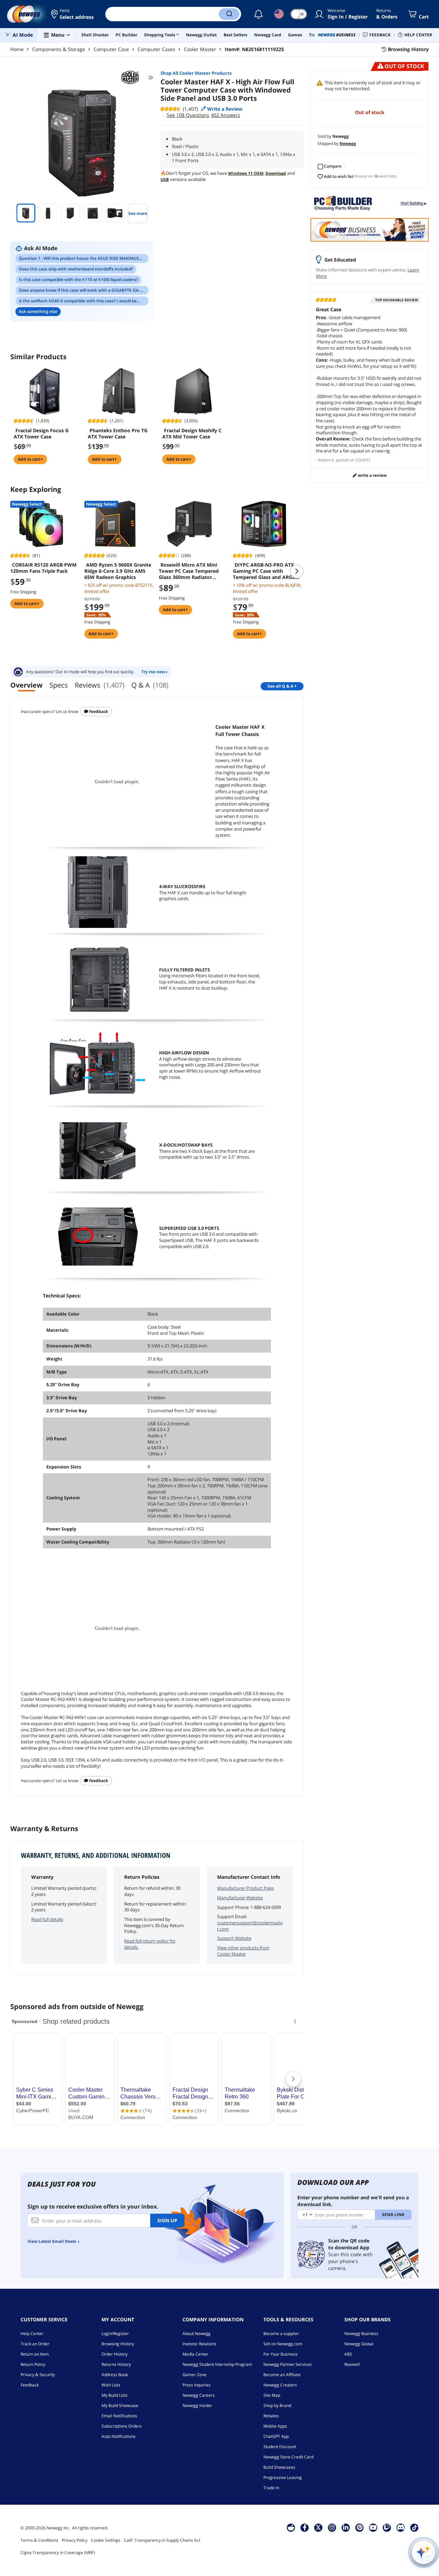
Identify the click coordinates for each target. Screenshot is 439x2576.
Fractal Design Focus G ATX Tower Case (41, 434)
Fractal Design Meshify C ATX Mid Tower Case (192, 434)
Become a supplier (281, 2333)
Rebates (271, 2416)
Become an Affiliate (282, 2375)
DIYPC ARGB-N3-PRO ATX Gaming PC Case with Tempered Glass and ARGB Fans (264, 571)
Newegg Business (361, 2333)
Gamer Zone (194, 2375)
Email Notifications (119, 2416)
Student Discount (280, 2447)
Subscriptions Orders (122, 2426)
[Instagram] (332, 2527)
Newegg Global (359, 2344)
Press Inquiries (197, 2385)
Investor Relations (199, 2344)
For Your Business (281, 2354)
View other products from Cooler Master (243, 1951)
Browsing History (118, 2344)
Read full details (47, 1919)
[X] (318, 2527)
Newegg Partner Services (288, 2364)
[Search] (229, 14)
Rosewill (352, 2364)
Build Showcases (279, 2467)
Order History (115, 2354)
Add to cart (29, 459)
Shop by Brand (277, 2405)
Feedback (98, 711)
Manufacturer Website (240, 1898)
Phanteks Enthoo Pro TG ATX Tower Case (118, 434)
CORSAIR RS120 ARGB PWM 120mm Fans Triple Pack (43, 568)
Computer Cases (156, 49)
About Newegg (197, 2333)
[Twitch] (387, 2527)
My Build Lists (115, 2395)
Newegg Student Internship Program (217, 2364)
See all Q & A (280, 686)
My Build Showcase (120, 2405)
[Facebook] (305, 2527)
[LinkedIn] (346, 2527)
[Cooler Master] (133, 77)
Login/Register (115, 2333)
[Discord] (401, 2527)
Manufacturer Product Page (245, 1888)
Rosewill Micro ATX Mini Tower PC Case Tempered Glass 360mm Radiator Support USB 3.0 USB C (189, 571)
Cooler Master (200, 49)
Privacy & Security (38, 2375)
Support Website (234, 1938)
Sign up (167, 2220)
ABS (348, 2354)
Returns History (116, 2364)
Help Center (32, 2333)
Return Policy (33, 2364)
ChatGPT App (276, 2436)
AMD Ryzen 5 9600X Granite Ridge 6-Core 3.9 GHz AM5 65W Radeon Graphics (118, 571)
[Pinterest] (360, 2527)
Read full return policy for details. (150, 1944)
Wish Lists (111, 2385)
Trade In (271, 2488)
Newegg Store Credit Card (288, 2457)
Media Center (195, 2354)
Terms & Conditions (39, 2540)
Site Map (272, 2395)
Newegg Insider (197, 2405)
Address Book (115, 2375)
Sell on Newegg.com (283, 2344)
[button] (73, 14)
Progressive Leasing (283, 2477)
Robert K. (327, 460)
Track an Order (35, 2344)
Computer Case (111, 49)
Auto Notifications (118, 2436)
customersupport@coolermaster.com (250, 1926)
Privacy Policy (75, 2540)
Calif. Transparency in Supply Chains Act (162, 2540)
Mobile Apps (275, 2426)
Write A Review (372, 475)
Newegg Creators (280, 2385)
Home (17, 49)
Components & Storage (59, 49)
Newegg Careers (199, 2395)
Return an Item (35, 2354)
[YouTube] (373, 2527)
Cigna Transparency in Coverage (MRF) (58, 2553)
